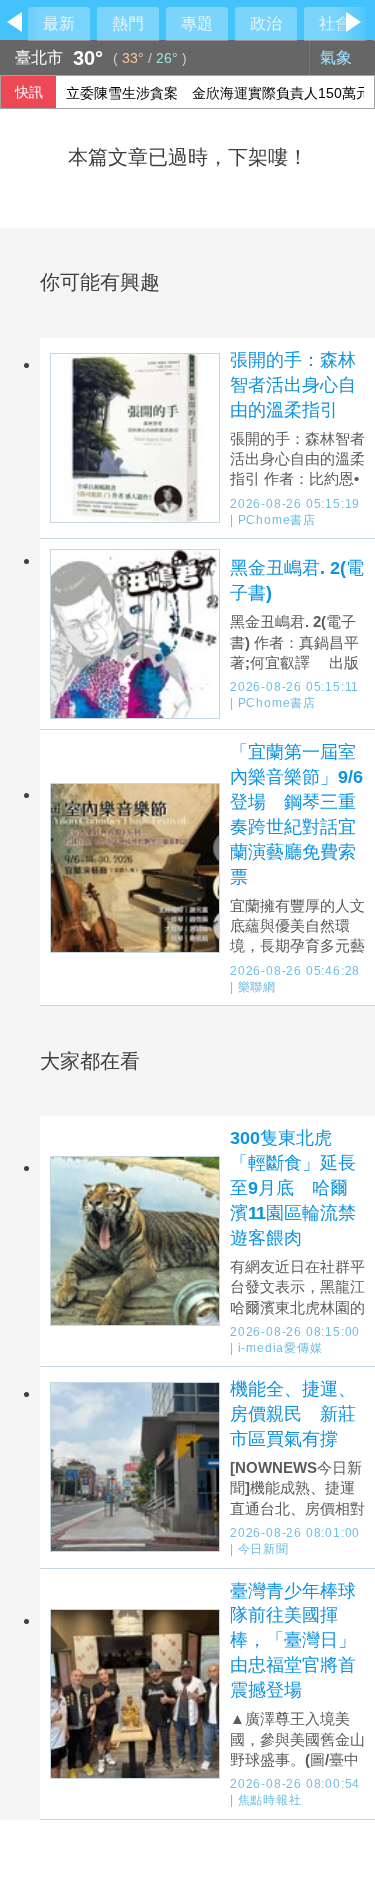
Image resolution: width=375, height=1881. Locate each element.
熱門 (128, 23)
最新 (59, 23)
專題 (197, 23)
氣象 (338, 57)
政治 (266, 23)
